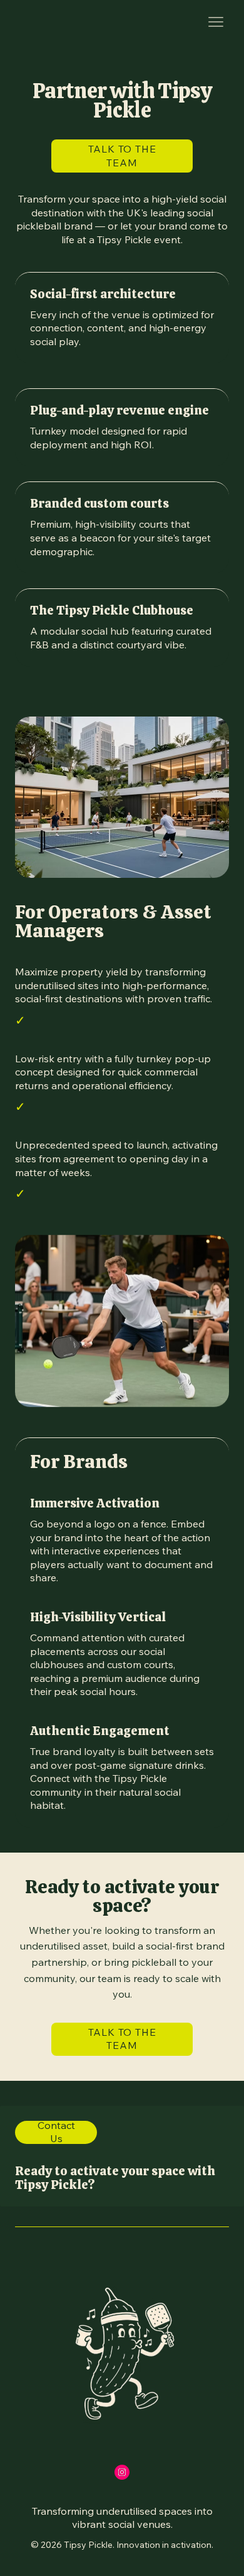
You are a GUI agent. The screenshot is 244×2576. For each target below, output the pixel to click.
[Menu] (216, 22)
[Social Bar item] (122, 2472)
